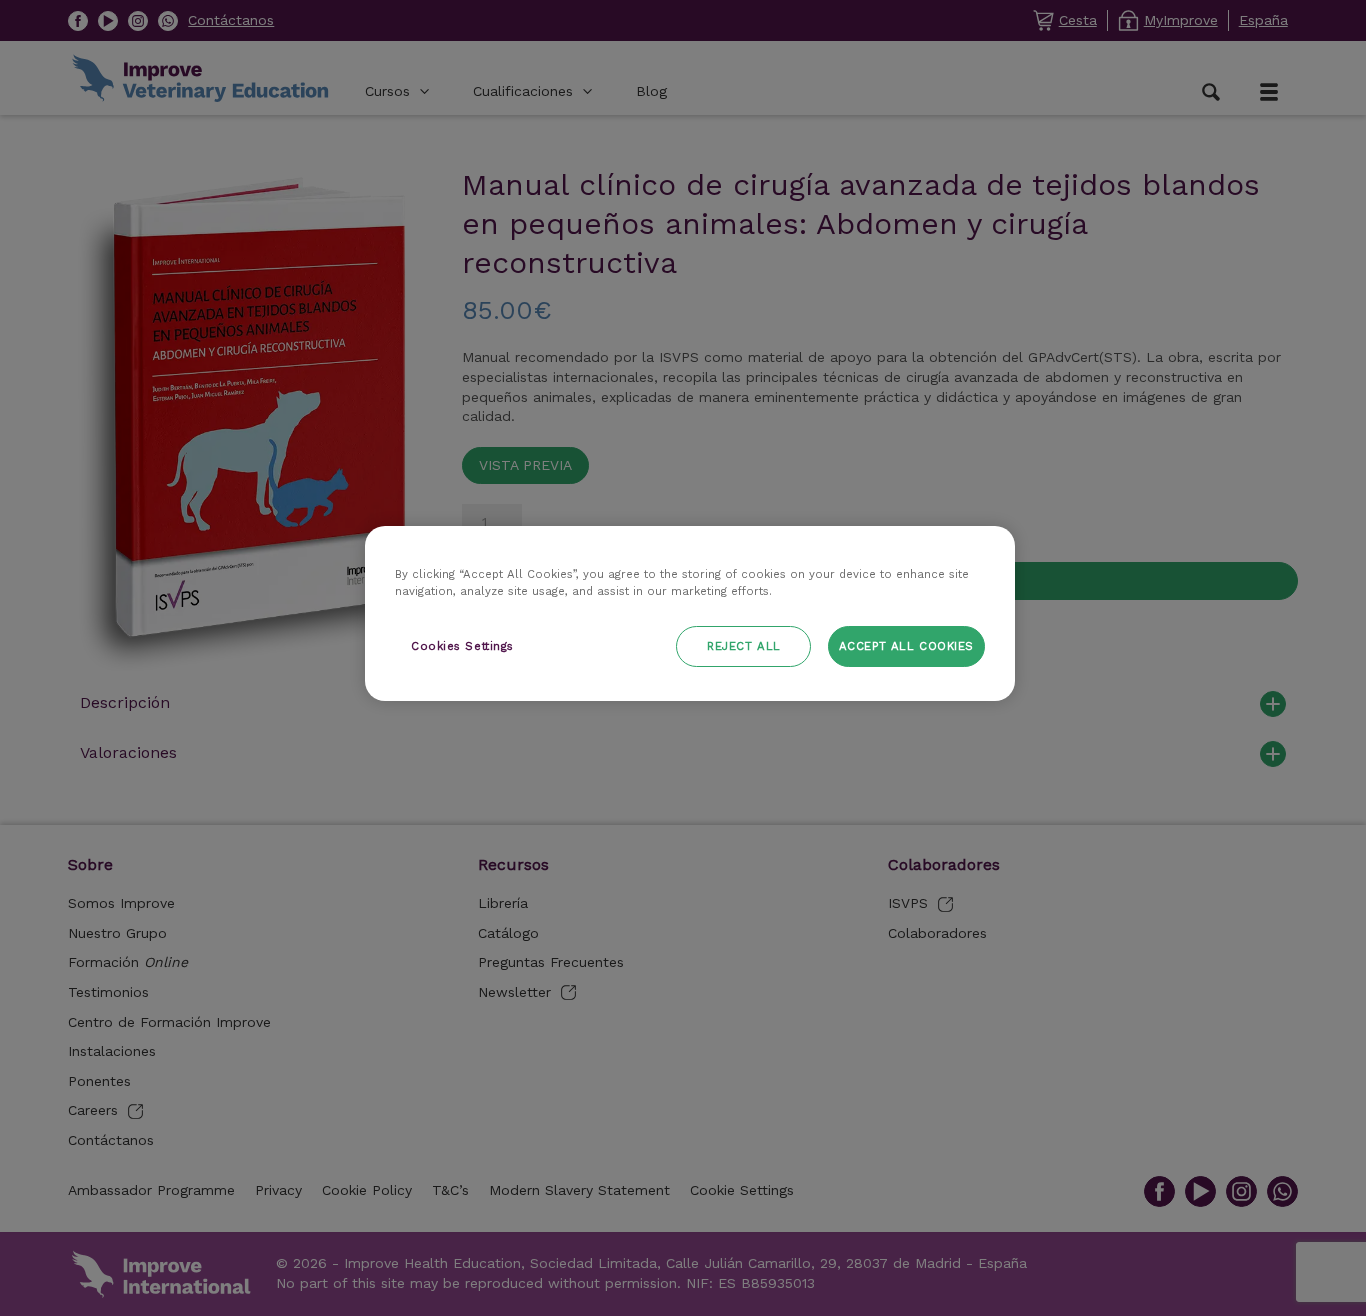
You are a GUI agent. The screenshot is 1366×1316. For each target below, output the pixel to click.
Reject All (744, 646)
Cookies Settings (462, 646)
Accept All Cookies (906, 646)
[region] (690, 613)
